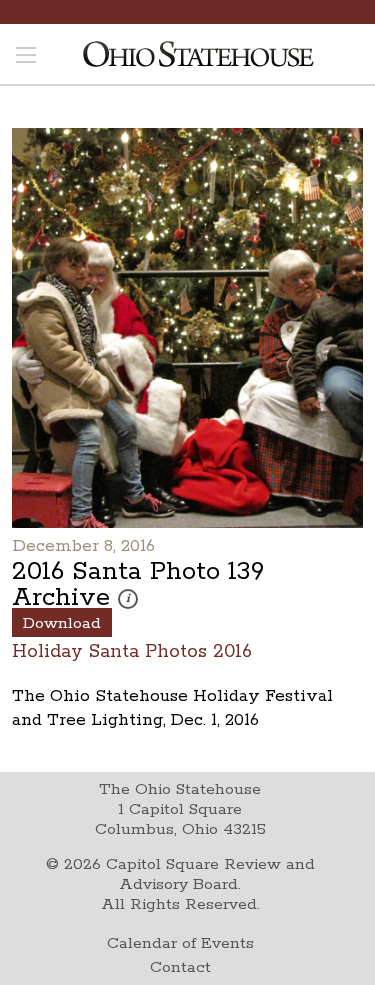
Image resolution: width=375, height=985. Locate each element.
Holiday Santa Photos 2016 (132, 650)
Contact (180, 967)
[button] (128, 599)
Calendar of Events (180, 943)
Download (62, 623)
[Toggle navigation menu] (26, 57)
